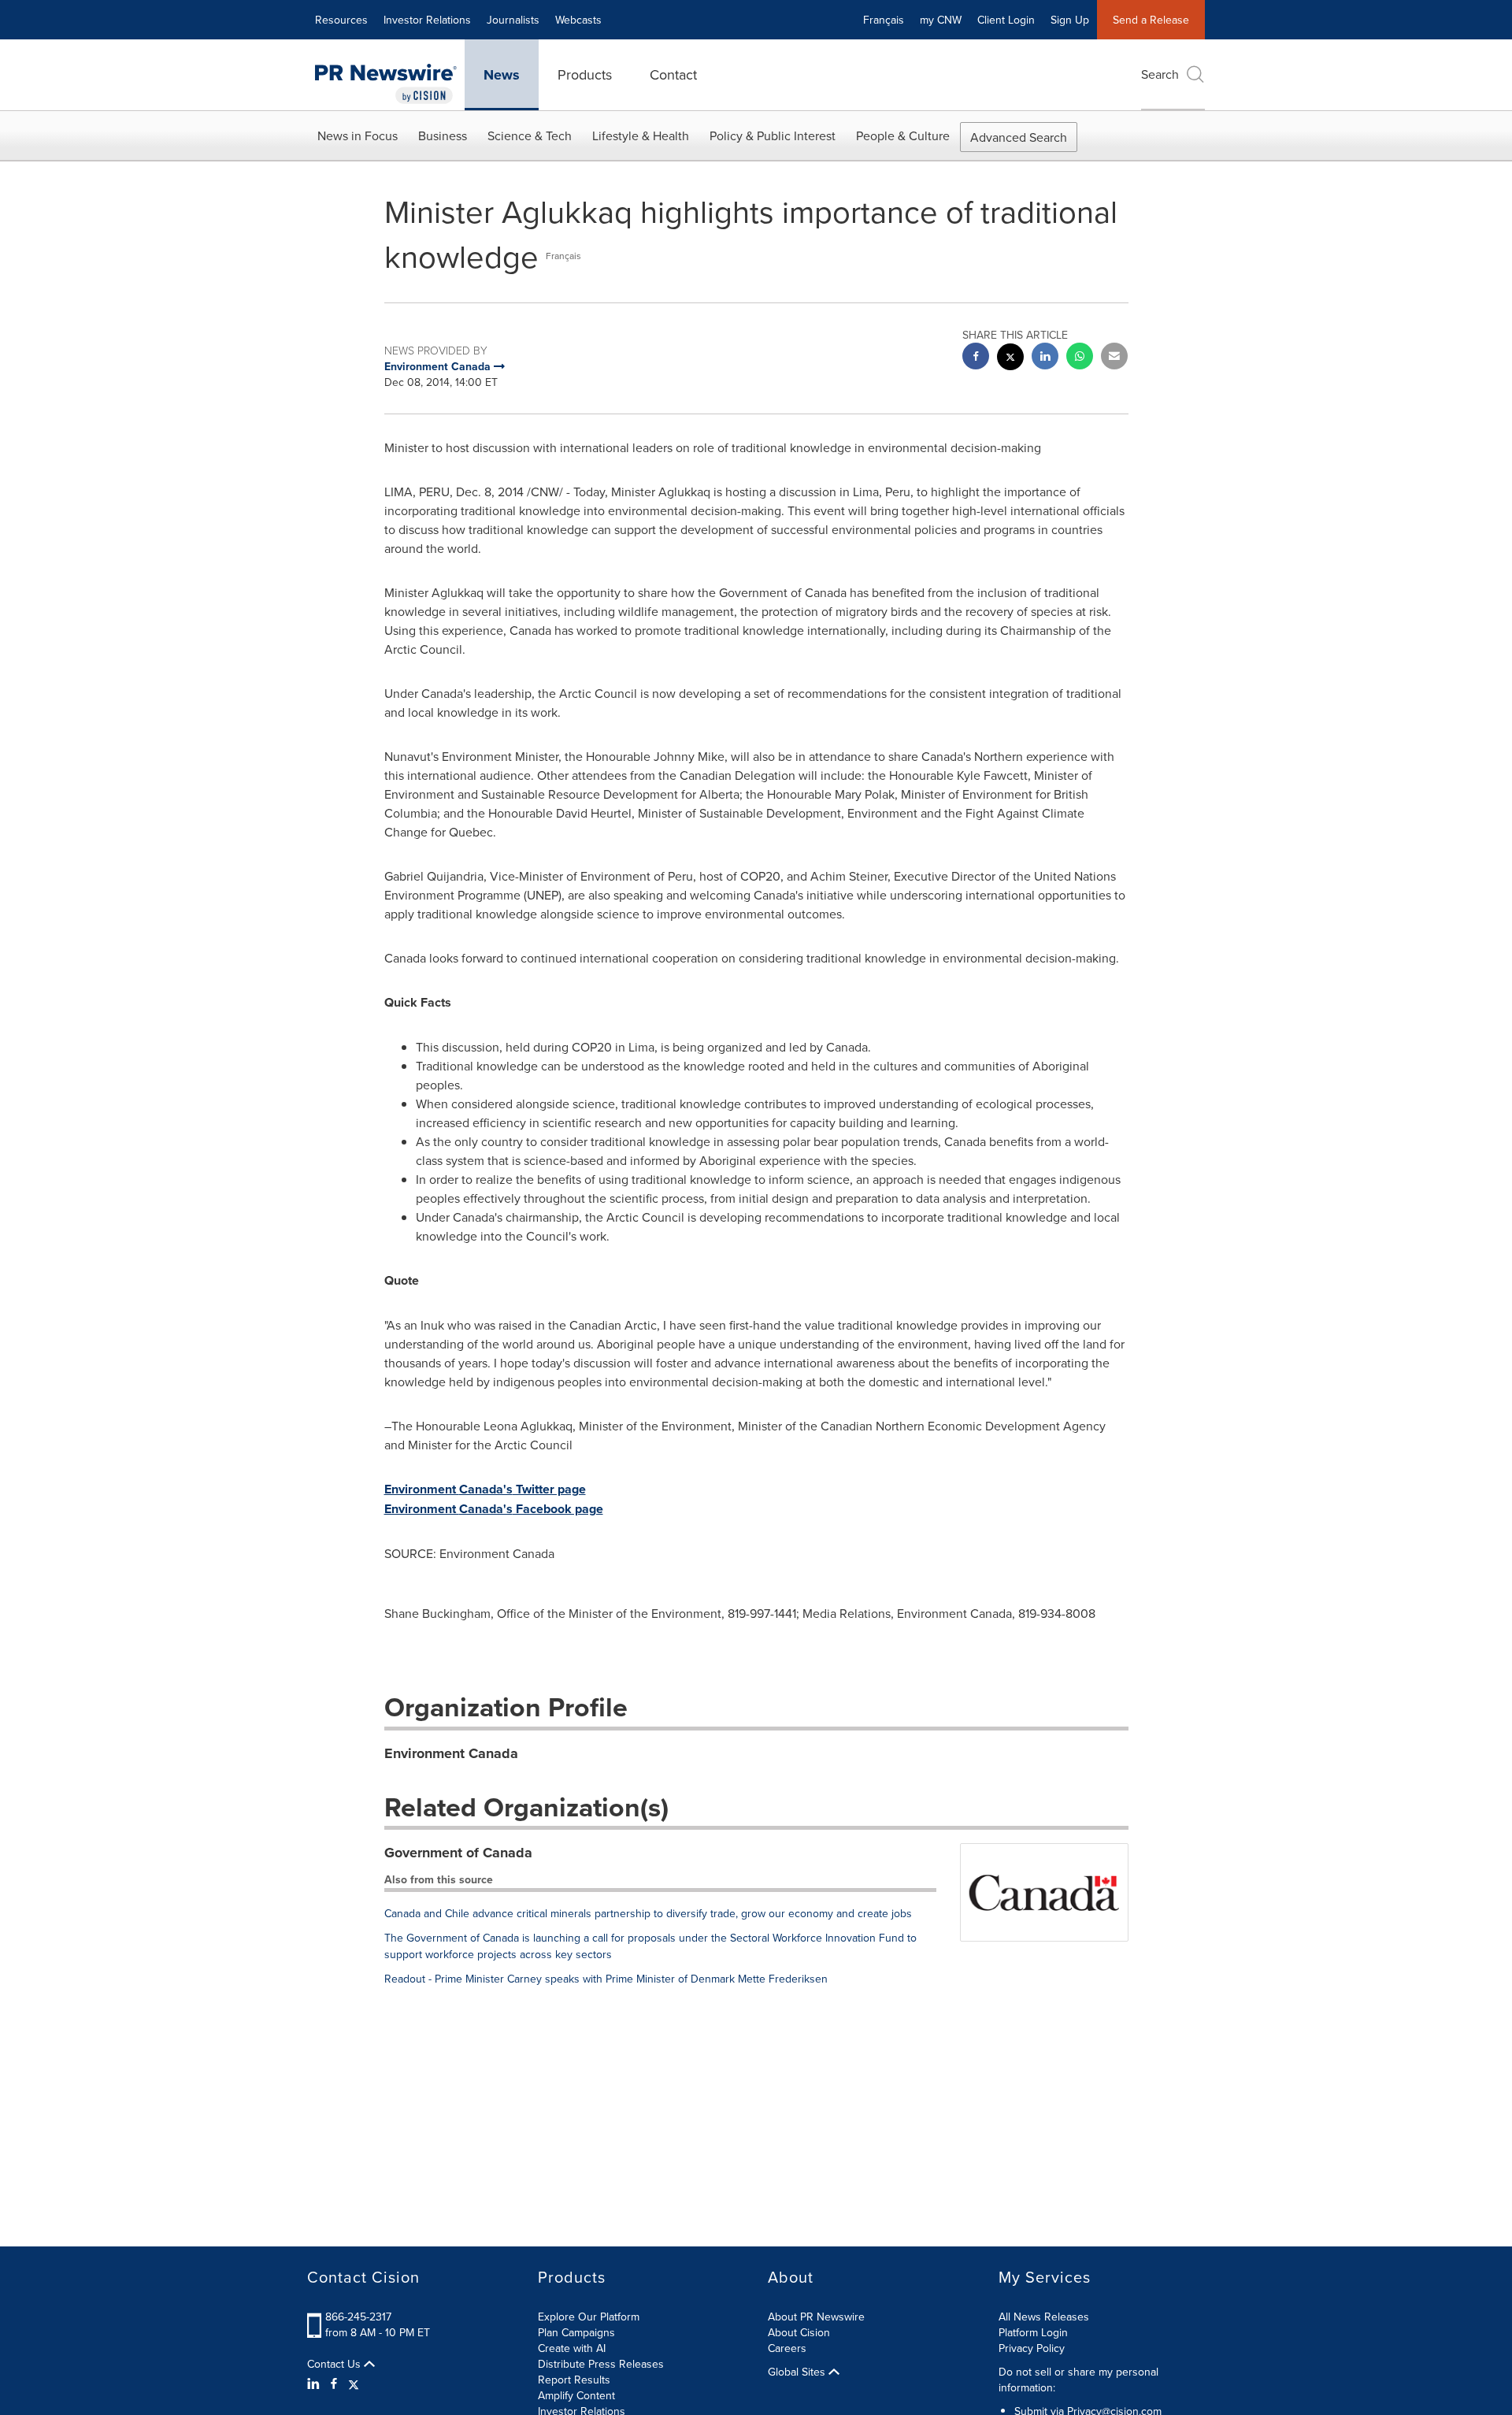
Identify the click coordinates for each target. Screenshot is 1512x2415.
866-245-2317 (358, 2317)
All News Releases (1044, 2317)
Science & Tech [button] (530, 135)
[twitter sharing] (1010, 359)
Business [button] (443, 135)
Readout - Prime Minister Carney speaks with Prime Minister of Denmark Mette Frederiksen (606, 1979)
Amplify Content (576, 2395)
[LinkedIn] (315, 2383)
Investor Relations (427, 20)
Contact (673, 74)
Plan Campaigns (576, 2332)
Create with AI (572, 2348)
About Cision (799, 2332)
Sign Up (1070, 20)
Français (884, 20)
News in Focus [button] (358, 135)
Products (585, 74)
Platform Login (1033, 2332)
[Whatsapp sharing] (1080, 358)
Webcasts (578, 20)
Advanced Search (1019, 137)
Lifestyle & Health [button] (641, 135)
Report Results (574, 2380)
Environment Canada (451, 1753)
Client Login (1006, 20)
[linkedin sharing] (1045, 358)
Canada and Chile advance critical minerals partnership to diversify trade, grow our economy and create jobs (648, 1913)
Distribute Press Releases (601, 2364)
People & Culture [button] (903, 135)
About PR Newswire (816, 2317)
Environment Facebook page (494, 1509)
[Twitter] (354, 2383)
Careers (787, 2348)
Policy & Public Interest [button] (773, 135)
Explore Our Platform (589, 2317)
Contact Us (335, 2364)
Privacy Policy (1032, 2348)
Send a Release (1151, 20)
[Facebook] (334, 2383)
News (502, 75)
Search (1160, 74)
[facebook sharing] (976, 358)
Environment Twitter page (485, 1489)
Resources (341, 20)
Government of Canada (458, 1853)
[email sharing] (1114, 358)
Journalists (513, 20)
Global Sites (798, 2372)
